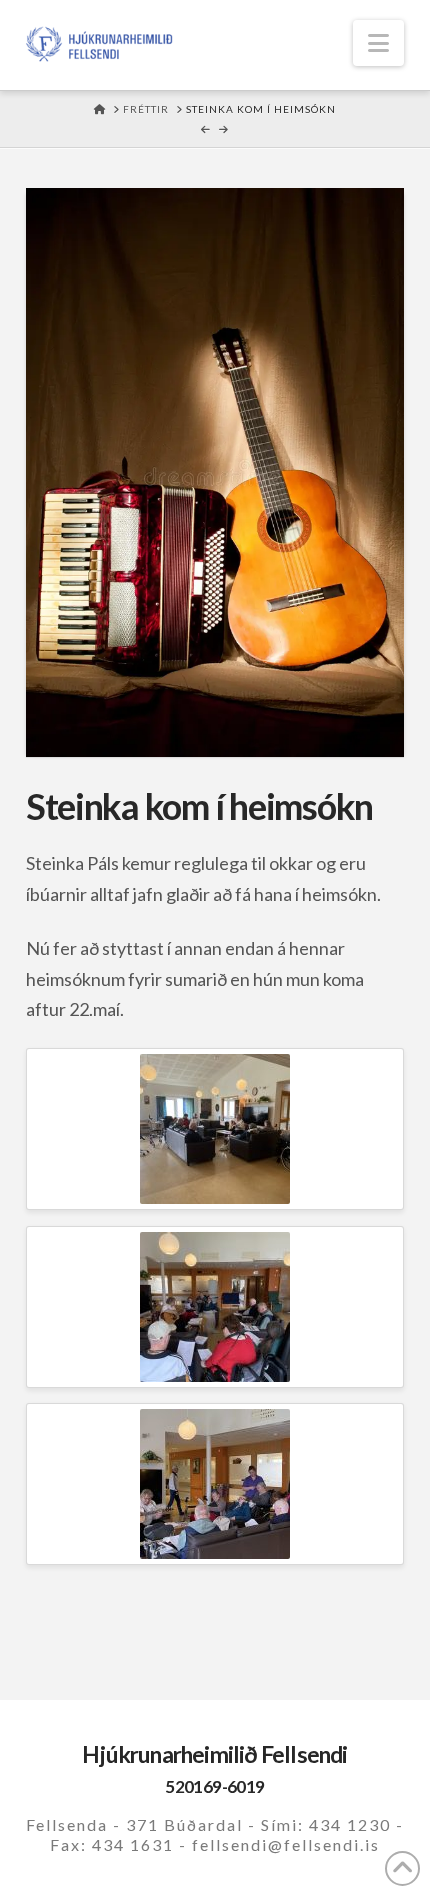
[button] (378, 43)
